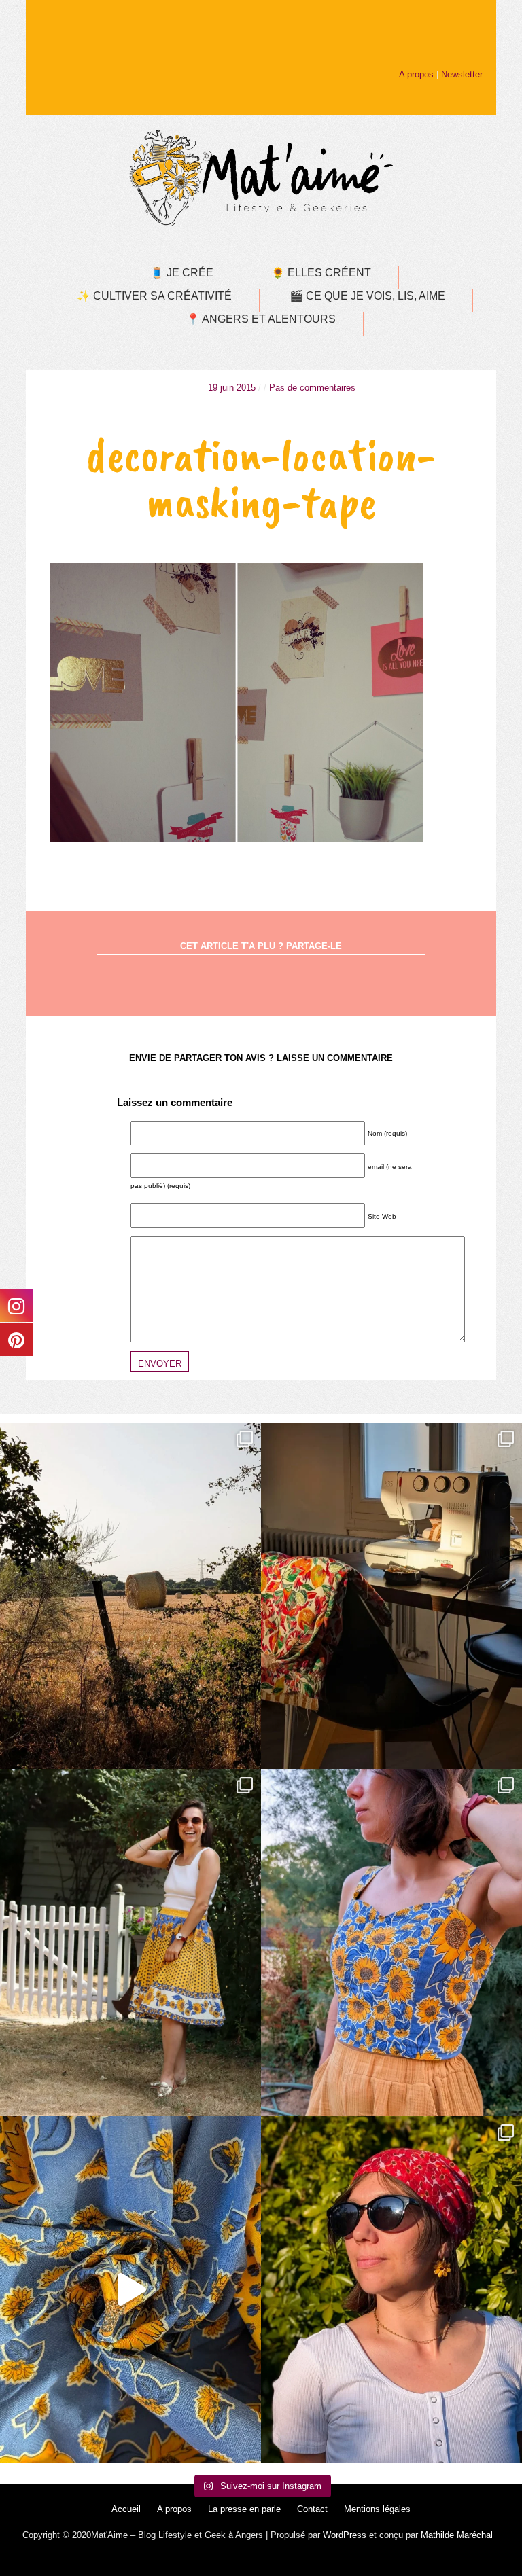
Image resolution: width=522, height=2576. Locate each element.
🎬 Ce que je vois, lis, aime (367, 296)
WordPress (345, 2535)
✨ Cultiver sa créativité (154, 296)
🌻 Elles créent (321, 273)
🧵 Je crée (182, 273)
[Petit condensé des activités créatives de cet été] (391, 1596)
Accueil (126, 2509)
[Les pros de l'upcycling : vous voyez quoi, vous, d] (130, 2290)
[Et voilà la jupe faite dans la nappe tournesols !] (130, 1943)
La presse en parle (244, 2509)
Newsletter (462, 74)
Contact (312, 2509)
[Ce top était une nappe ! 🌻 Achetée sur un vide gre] (391, 1943)
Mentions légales (377, 2509)
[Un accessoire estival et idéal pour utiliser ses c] (391, 2290)
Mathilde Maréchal (457, 2535)
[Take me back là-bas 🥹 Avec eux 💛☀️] (130, 1596)
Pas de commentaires (312, 388)
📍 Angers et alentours (261, 319)
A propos (416, 74)
